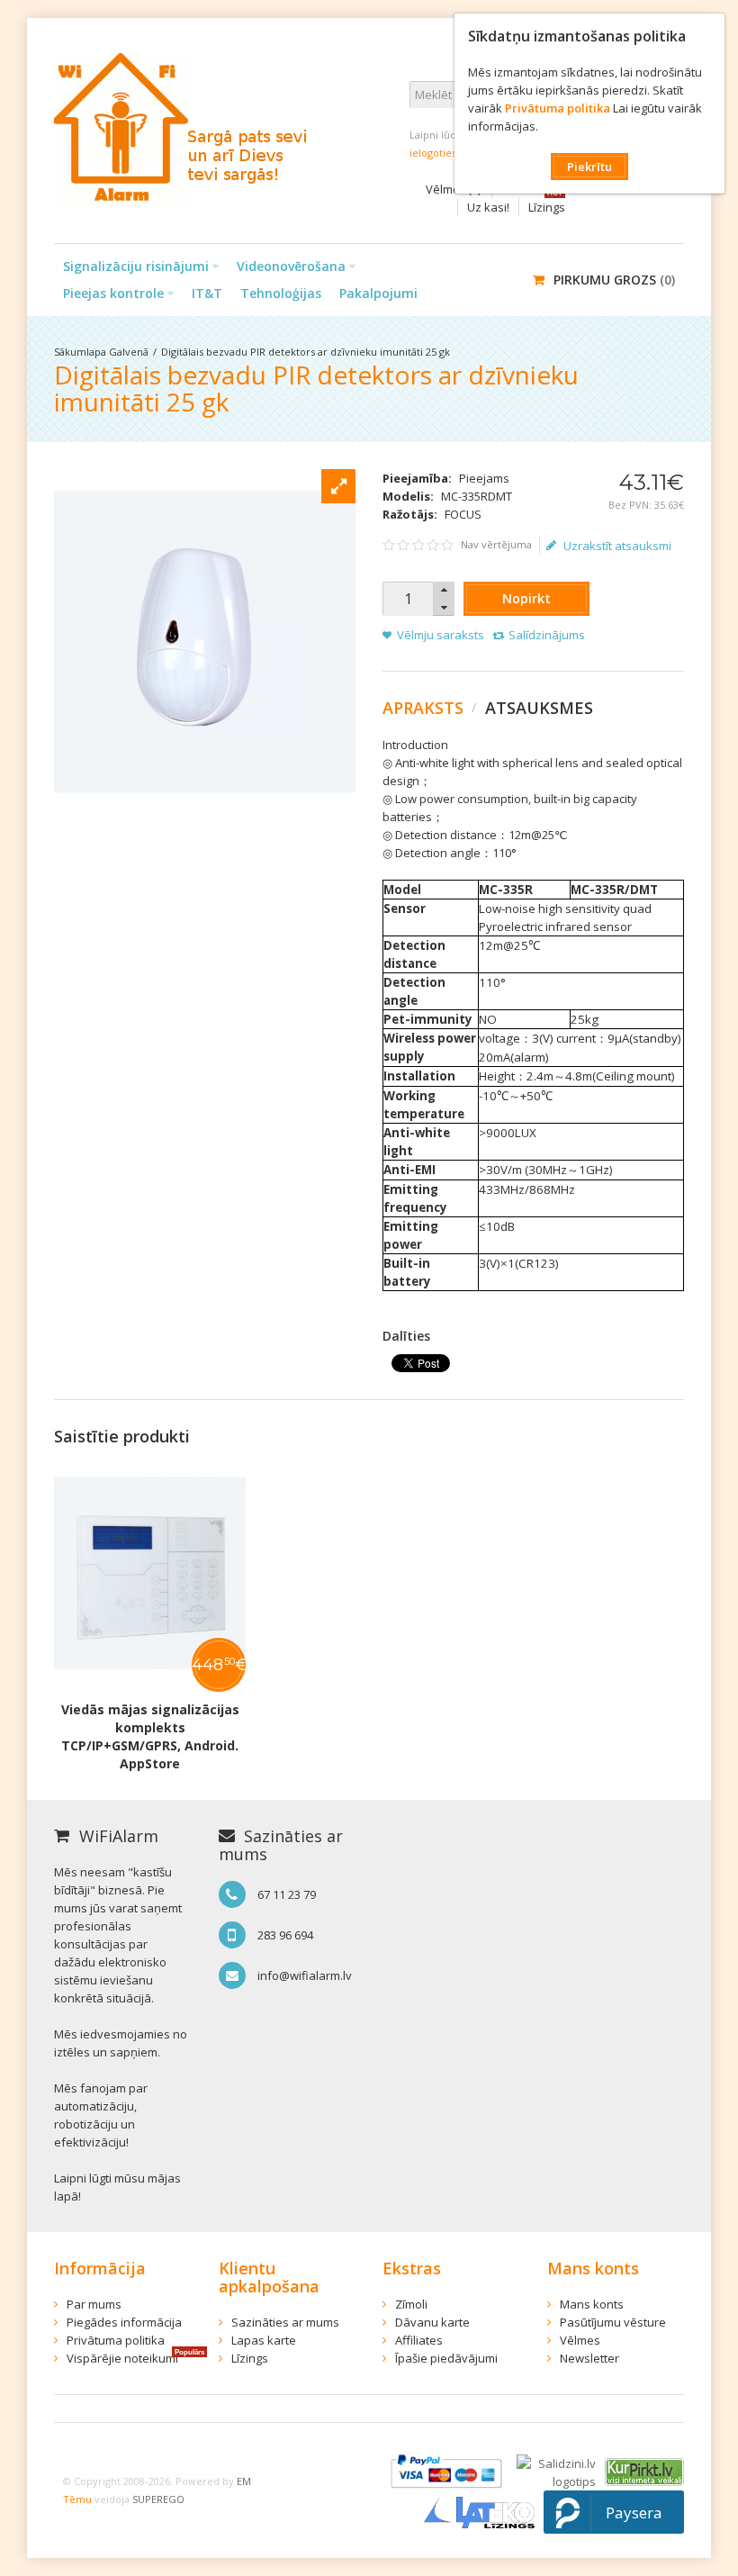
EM (244, 2481)
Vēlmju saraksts (441, 635)
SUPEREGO (158, 2499)
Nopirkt (526, 598)
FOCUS (463, 514)
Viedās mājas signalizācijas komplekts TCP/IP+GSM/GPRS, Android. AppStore (150, 1736)
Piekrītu (589, 167)
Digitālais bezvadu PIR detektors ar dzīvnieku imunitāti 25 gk (306, 352)
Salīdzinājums (547, 635)
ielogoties (433, 153)
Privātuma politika (558, 108)
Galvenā (129, 352)
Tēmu (77, 2499)
